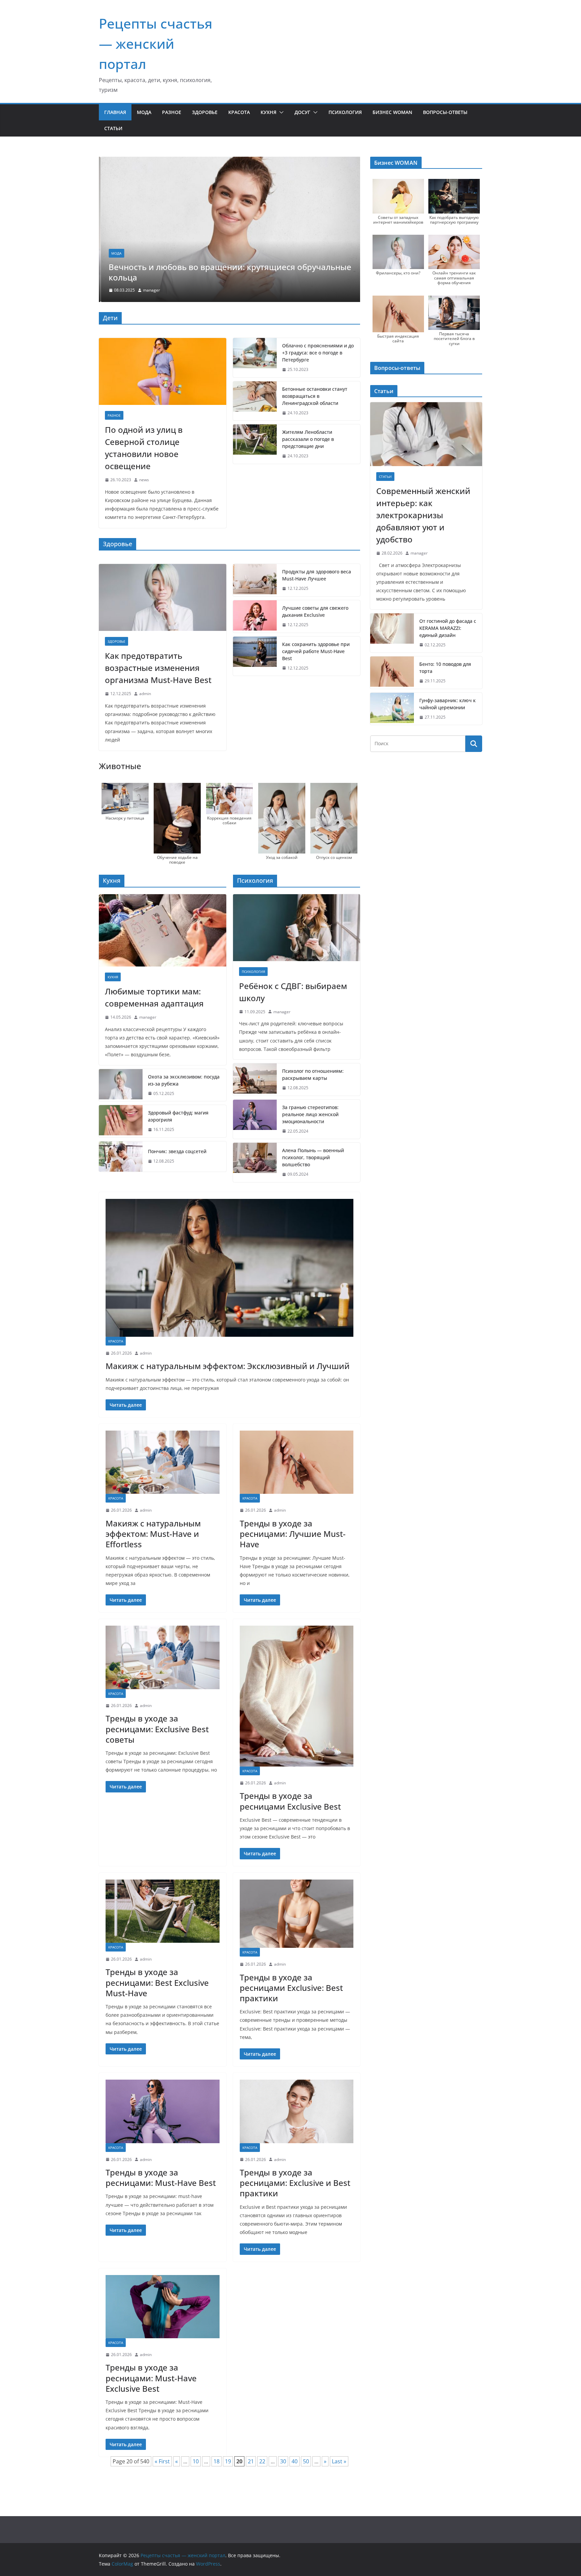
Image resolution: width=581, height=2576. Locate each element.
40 (295, 2461)
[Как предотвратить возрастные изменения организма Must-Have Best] (163, 597)
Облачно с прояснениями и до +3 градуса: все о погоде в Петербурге (318, 353)
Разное (172, 112)
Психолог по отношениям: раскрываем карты (313, 1074)
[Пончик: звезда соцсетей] (121, 1157)
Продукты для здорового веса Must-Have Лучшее (317, 575)
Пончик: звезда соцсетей (177, 1151)
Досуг (302, 112)
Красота (239, 112)
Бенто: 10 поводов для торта (445, 668)
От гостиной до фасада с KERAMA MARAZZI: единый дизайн (448, 628)
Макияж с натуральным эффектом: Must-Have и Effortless (153, 1534)
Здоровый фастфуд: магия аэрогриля (178, 1116)
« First (162, 2461)
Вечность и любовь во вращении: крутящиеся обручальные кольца (228, 272)
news (144, 480)
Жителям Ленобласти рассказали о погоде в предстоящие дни (308, 439)
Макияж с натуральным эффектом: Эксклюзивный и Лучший (228, 1366)
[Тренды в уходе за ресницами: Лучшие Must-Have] (297, 1462)
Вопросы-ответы (445, 112)
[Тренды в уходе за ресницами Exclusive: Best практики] (297, 1914)
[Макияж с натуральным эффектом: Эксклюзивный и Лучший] (229, 1268)
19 (228, 2461)
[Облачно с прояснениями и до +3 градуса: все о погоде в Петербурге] (255, 358)
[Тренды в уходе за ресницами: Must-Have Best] (163, 2111)
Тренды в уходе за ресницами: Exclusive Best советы (157, 1729)
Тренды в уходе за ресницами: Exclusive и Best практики (295, 2183)
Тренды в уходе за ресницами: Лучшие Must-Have (293, 1534)
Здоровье (205, 112)
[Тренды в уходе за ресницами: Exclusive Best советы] (163, 1657)
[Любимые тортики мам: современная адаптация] (163, 931)
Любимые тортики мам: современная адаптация (154, 997)
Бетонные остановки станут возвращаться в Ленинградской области (315, 396)
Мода (144, 112)
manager (150, 290)
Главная (115, 112)
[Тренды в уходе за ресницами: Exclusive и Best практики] (297, 2111)
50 (306, 2461)
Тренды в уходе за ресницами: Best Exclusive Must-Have (157, 1982)
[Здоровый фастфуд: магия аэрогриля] (121, 1121)
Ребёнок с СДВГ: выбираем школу (293, 992)
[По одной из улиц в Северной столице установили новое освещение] (163, 371)
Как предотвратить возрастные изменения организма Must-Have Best (158, 668)
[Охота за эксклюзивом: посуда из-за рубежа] (121, 1085)
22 (262, 2461)
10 (196, 2461)
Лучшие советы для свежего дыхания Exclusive (315, 611)
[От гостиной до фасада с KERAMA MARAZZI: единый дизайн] (392, 633)
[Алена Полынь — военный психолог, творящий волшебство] (255, 1162)
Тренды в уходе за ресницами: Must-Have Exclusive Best (151, 2378)
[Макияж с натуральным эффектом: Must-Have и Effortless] (163, 1462)
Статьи (113, 128)
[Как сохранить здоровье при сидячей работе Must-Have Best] (255, 656)
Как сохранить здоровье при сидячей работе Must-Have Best (316, 651)
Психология (345, 112)
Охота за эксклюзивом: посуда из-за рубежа (184, 1080)
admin (145, 694)
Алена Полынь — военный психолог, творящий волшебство (313, 1157)
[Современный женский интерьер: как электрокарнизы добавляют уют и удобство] (426, 434)
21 (251, 2461)
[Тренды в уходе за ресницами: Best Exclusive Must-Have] (163, 1911)
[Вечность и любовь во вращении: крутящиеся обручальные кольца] (229, 161)
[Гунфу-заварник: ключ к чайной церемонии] (392, 709)
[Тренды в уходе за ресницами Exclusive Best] (297, 1696)
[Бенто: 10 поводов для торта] (392, 673)
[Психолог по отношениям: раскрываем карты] (255, 1079)
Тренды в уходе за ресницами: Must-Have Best (161, 2177)
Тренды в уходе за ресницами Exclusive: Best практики (291, 1988)
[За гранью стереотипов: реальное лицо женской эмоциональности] (255, 1119)
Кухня (268, 112)
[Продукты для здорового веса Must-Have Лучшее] (255, 580)
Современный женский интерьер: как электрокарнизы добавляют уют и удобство (423, 515)
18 (217, 2461)
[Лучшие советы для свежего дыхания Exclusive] (255, 616)
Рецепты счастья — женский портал (156, 44)
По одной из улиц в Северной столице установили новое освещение (144, 448)
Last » (339, 2461)
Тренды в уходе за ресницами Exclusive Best (290, 1801)
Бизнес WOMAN (392, 112)
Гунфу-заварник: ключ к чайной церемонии (448, 704)
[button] (280, 112)
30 (283, 2461)
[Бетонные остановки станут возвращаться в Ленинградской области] (255, 401)
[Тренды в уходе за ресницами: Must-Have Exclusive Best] (163, 2307)
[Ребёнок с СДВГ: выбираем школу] (297, 928)
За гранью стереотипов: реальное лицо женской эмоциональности (310, 1114)
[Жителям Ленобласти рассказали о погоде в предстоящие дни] (255, 444)
